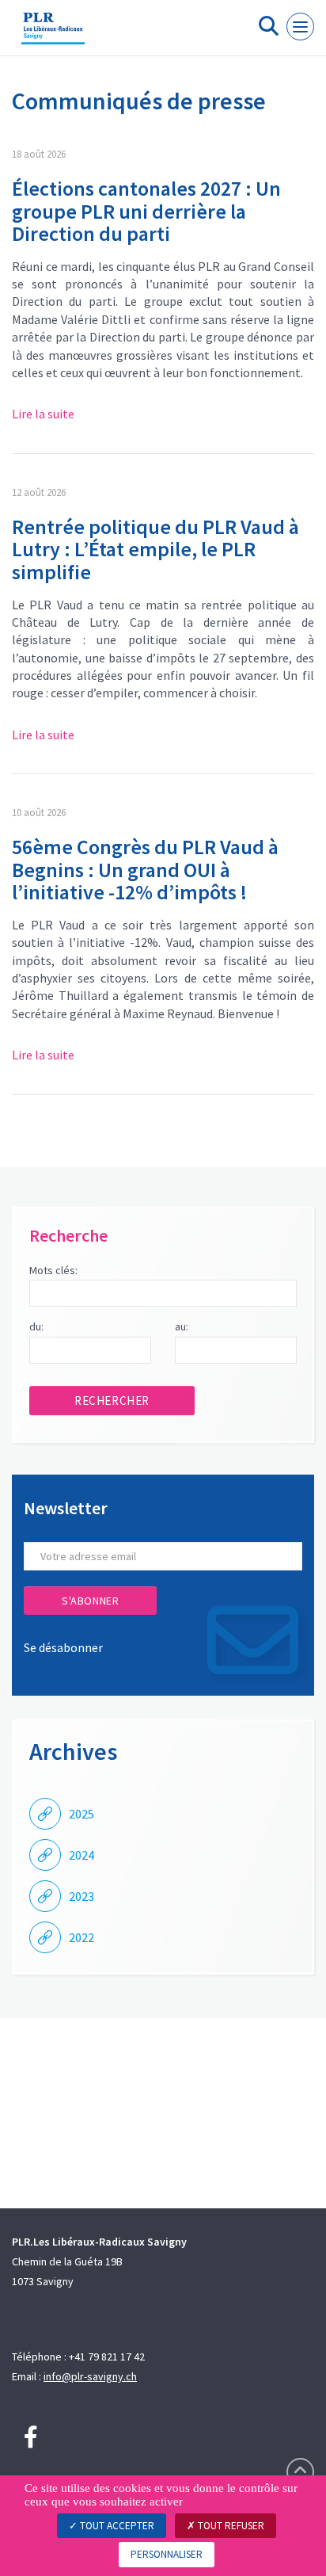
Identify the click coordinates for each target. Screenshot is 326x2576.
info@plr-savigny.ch (90, 2376)
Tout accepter (116, 2526)
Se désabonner (63, 1647)
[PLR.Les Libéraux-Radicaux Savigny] (53, 34)
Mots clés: (53, 1270)
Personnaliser (167, 2554)
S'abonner (90, 1601)
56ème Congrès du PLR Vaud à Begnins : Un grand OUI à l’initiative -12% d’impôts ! (145, 869)
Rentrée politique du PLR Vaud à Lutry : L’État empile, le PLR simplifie (155, 549)
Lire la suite (43, 414)
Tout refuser (230, 2526)
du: (36, 1326)
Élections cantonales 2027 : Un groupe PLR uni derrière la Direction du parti (146, 211)
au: (182, 1326)
